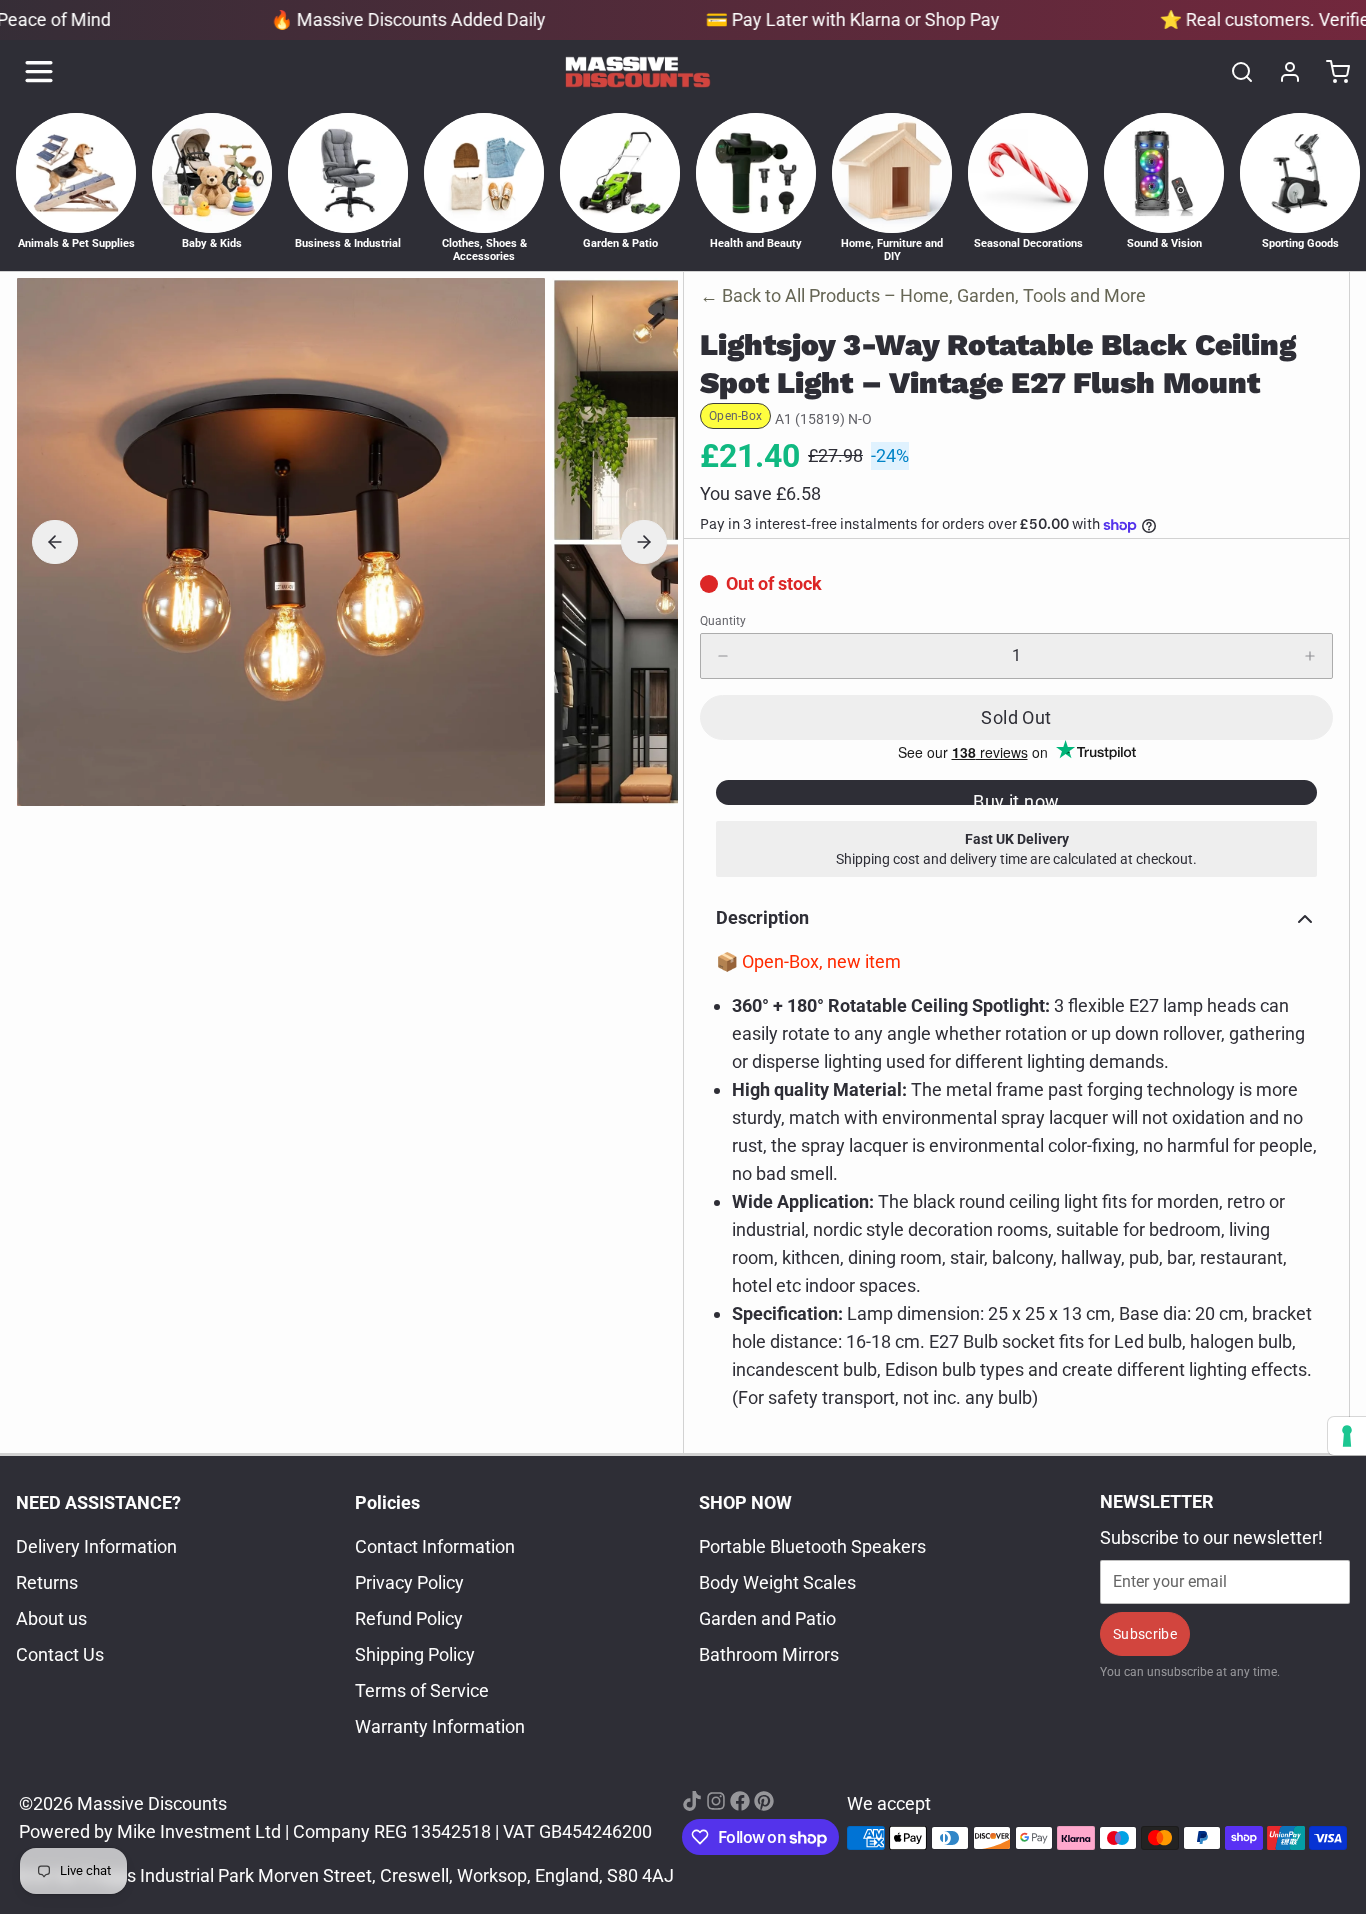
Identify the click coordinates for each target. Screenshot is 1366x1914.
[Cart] (1330, 72)
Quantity (723, 621)
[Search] (1234, 72)
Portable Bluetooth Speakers (812, 1546)
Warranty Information (440, 1726)
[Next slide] (644, 542)
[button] (1016, 717)
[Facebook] (740, 1801)
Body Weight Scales (777, 1582)
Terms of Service (422, 1690)
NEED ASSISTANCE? (98, 1502)
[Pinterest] (764, 1801)
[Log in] (1282, 72)
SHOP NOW (745, 1502)
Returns (47, 1582)
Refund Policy (409, 1618)
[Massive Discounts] (638, 72)
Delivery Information (96, 1546)
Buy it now (1016, 798)
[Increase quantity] (1310, 656)
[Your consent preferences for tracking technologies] (1347, 1436)
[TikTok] (692, 1801)
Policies (387, 1502)
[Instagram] (716, 1801)
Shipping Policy (415, 1654)
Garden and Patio (767, 1618)
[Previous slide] (55, 542)
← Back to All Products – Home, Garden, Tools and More (923, 295)
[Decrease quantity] (723, 656)
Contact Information (435, 1546)
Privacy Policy (409, 1582)
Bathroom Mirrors (769, 1654)
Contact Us (60, 1654)
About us (51, 1618)
